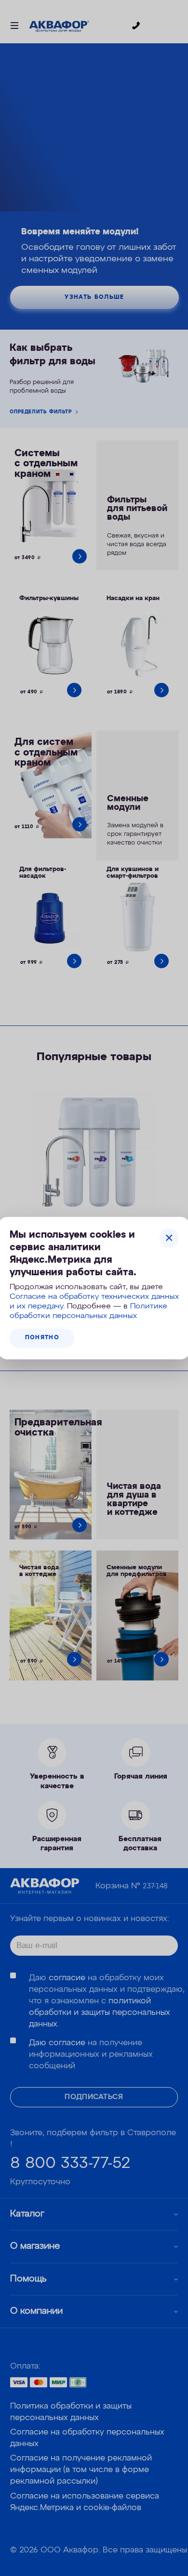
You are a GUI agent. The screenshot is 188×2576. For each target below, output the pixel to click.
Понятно (42, 1338)
